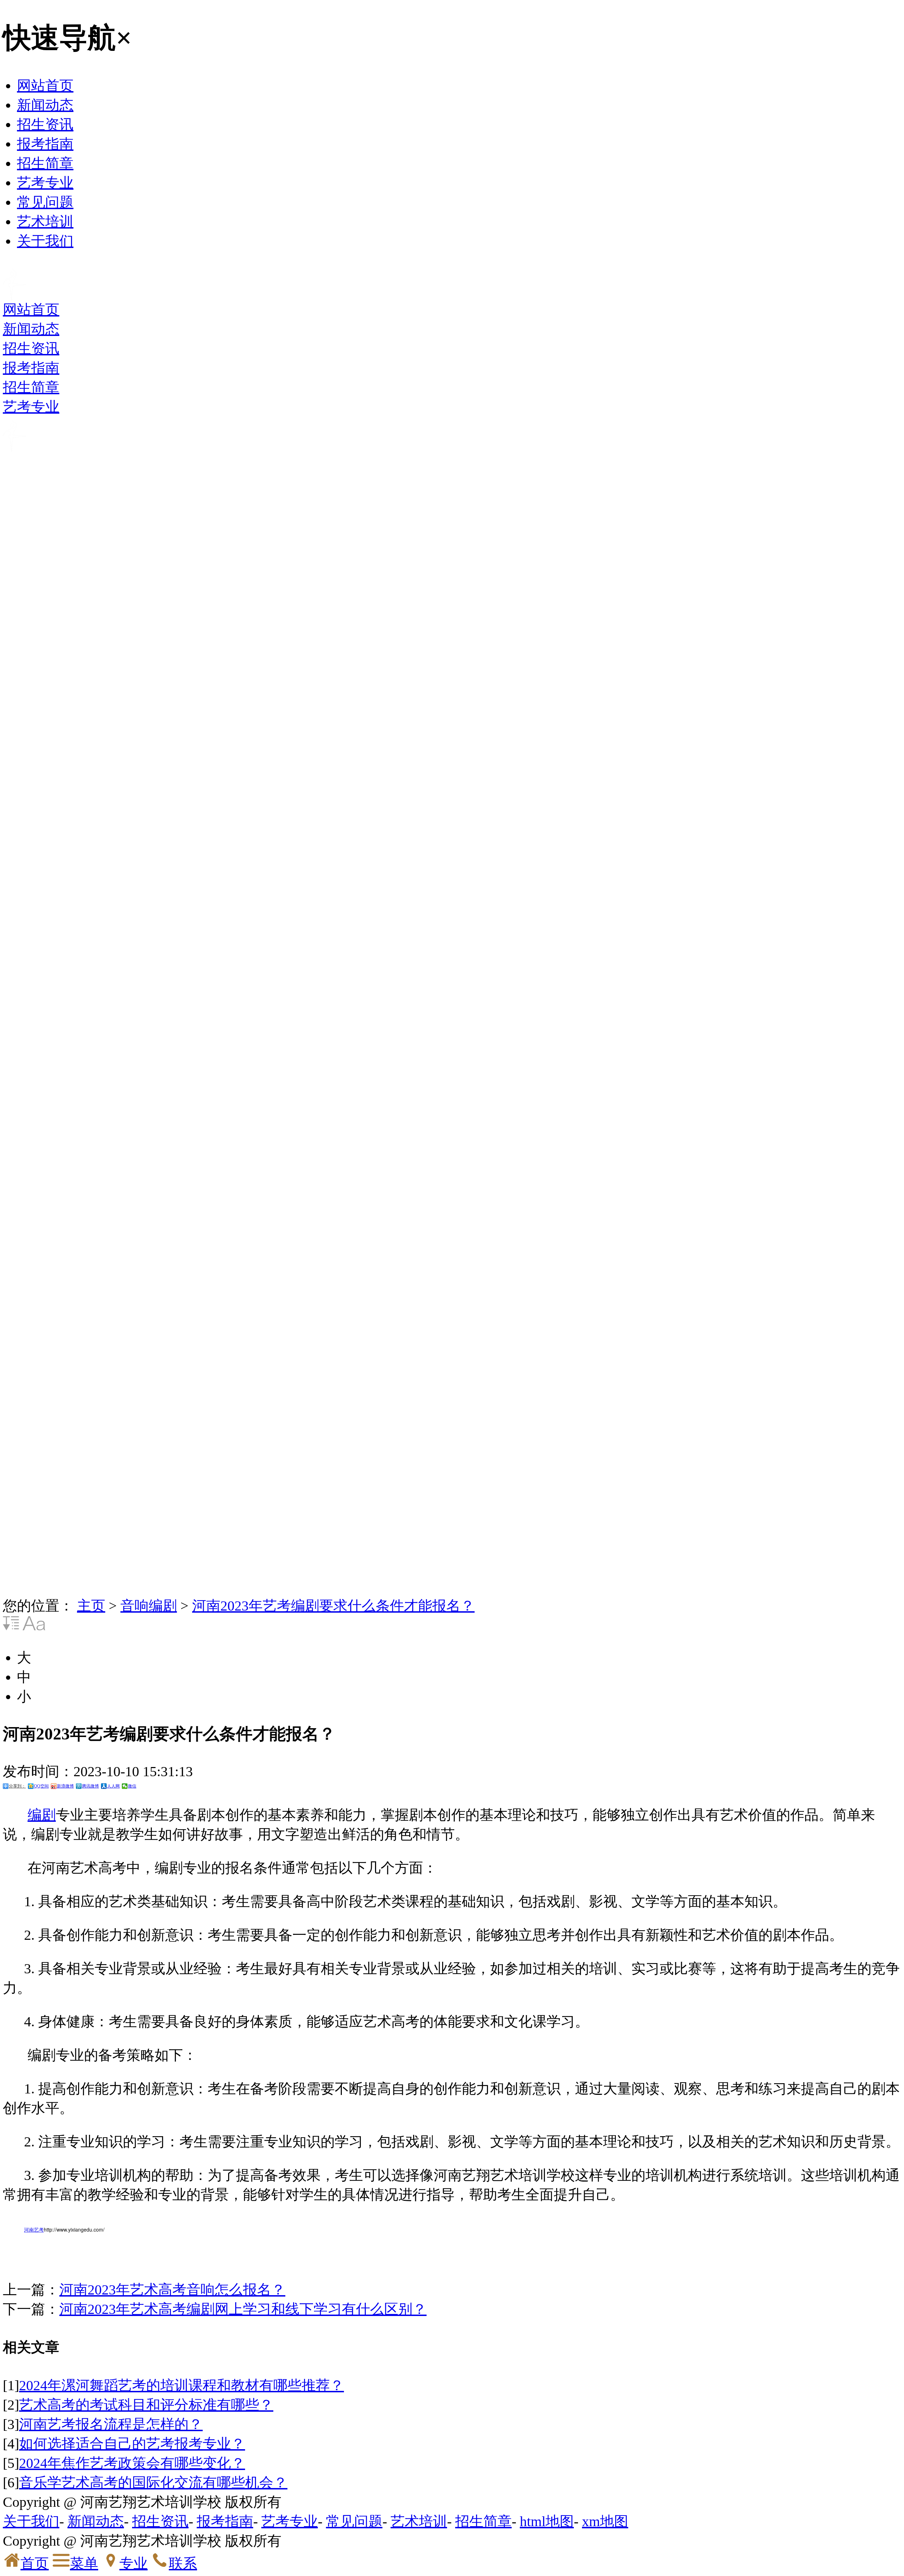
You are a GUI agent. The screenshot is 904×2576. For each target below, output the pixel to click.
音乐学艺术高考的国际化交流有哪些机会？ (153, 2483)
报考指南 (45, 144)
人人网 (113, 1786)
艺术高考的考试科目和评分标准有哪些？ (146, 2405)
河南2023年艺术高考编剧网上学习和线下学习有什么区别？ (243, 2309)
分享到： (17, 1786)
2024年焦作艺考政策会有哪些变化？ (132, 2463)
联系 (183, 2563)
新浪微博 (65, 1786)
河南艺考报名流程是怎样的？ (111, 2424)
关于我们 (45, 241)
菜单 (84, 2563)
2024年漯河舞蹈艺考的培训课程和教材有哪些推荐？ (182, 2385)
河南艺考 (34, 2229)
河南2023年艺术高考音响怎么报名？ (172, 2290)
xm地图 (605, 2521)
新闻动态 (45, 105)
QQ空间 (41, 1786)
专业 (133, 2563)
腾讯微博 (90, 1786)
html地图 (547, 2521)
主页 (91, 1606)
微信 (132, 1786)
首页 (35, 2563)
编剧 (42, 1815)
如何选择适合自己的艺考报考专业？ (132, 2444)
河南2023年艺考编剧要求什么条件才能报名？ (333, 1606)
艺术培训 (45, 222)
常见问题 (45, 202)
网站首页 (45, 86)
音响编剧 (149, 1606)
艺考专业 (45, 183)
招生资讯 (45, 125)
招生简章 (45, 163)
